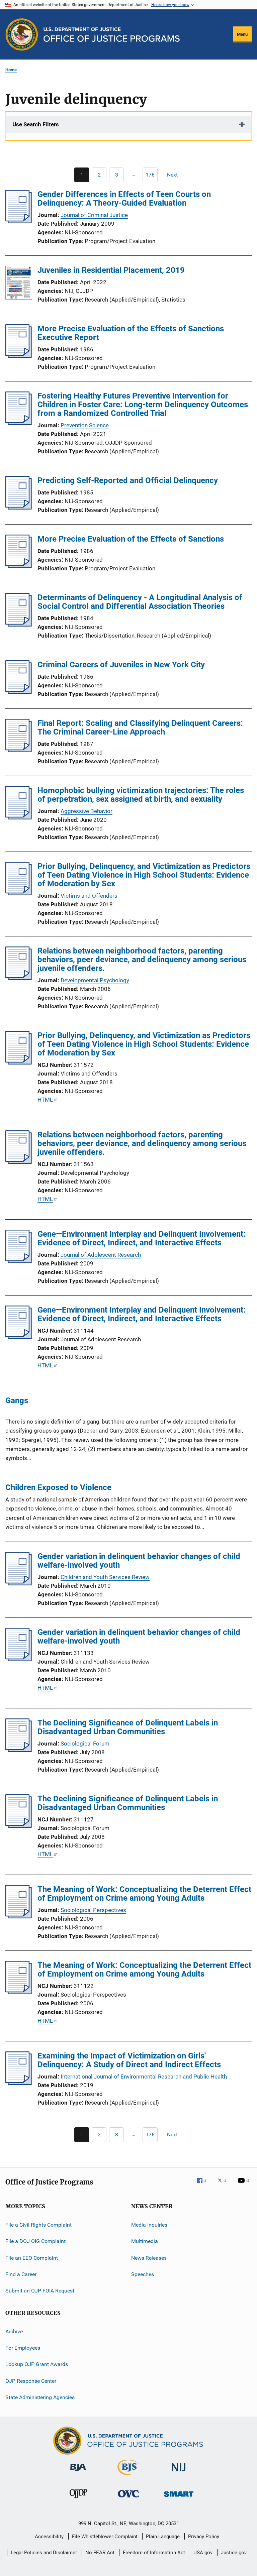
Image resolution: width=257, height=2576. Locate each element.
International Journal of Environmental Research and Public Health (144, 2077)
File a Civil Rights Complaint (38, 2225)
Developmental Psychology (95, 980)
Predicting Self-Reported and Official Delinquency (128, 480)
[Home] (112, 35)
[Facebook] (204, 2185)
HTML (45, 1100)
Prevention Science (85, 425)
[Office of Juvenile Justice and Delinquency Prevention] (78, 2499)
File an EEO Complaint (32, 2258)
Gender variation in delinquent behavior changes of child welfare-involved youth (139, 1561)
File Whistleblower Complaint (105, 2537)
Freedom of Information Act (154, 2553)
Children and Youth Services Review (105, 1577)
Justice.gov (234, 2553)
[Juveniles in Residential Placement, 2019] (19, 284)
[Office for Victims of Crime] (128, 2499)
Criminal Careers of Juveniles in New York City (121, 665)
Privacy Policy (204, 2537)
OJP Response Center (31, 2381)
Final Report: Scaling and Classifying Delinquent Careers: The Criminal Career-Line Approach (140, 727)
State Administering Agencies (40, 2397)
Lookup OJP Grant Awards (37, 2364)
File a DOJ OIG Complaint (35, 2241)
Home (11, 70)
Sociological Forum (85, 1744)
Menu (242, 34)
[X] (225, 2185)
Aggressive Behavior (87, 811)
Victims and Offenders (89, 896)
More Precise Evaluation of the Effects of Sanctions (131, 539)
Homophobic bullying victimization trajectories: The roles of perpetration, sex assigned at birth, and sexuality (141, 795)
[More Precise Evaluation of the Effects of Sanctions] (19, 566)
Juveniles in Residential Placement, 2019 (111, 270)
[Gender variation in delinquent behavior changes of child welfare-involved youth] (19, 1583)
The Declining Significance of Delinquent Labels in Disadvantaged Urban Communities (128, 1727)
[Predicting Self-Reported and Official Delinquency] (19, 508)
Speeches (143, 2274)
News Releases (149, 2258)
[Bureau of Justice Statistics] (128, 2476)
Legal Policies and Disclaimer (44, 2553)
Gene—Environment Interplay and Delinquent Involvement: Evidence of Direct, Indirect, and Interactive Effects (142, 1238)
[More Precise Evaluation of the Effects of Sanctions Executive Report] (19, 356)
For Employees (23, 2348)
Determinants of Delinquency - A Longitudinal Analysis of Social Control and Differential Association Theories (140, 602)
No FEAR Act (100, 2553)
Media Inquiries (149, 2225)
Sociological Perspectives (93, 1910)
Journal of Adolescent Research (101, 1255)
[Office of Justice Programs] (22, 34)
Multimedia (145, 2241)
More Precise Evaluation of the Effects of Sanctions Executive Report (131, 333)
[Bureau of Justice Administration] (78, 2472)
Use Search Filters (36, 124)
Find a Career (21, 2274)
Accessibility (49, 2537)
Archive (14, 2331)
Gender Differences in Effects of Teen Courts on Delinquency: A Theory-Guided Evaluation (124, 199)
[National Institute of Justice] (179, 2473)
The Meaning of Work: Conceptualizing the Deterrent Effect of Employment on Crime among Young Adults (144, 1894)
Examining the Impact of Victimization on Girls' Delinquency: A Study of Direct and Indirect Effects (129, 2060)
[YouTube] (245, 2185)
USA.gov (203, 2553)
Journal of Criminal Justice (94, 215)
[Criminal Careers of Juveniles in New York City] (19, 692)
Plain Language (163, 2537)
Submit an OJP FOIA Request (40, 2291)
